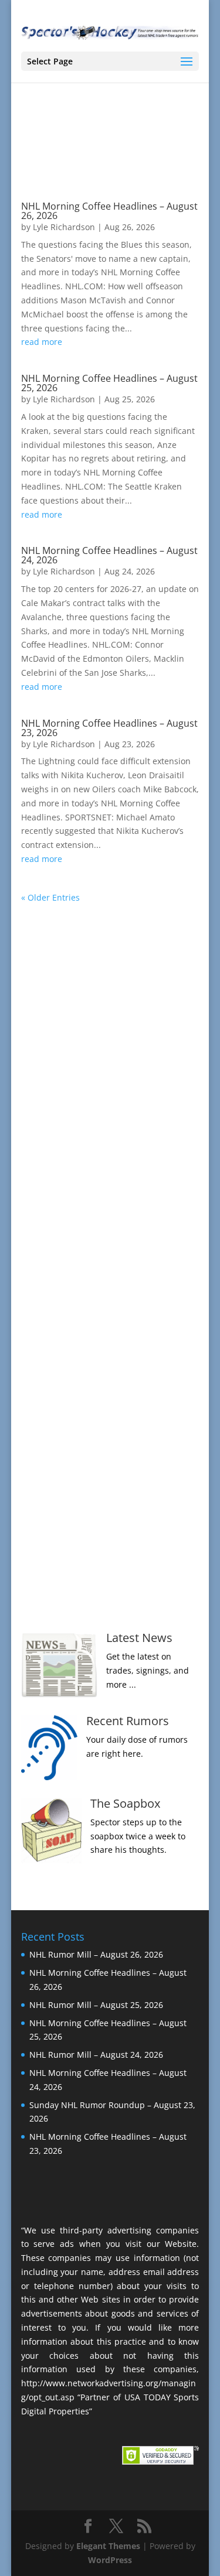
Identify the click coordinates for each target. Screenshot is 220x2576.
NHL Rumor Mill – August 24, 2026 (96, 2055)
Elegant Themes (108, 2546)
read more (42, 342)
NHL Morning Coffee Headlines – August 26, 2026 (109, 211)
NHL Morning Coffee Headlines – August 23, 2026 (109, 728)
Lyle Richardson (64, 227)
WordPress (110, 2560)
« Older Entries (50, 897)
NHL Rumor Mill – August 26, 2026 (96, 1954)
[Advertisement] (110, 1077)
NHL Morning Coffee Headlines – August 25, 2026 (109, 383)
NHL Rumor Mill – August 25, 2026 (96, 2005)
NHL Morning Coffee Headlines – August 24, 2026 (109, 555)
